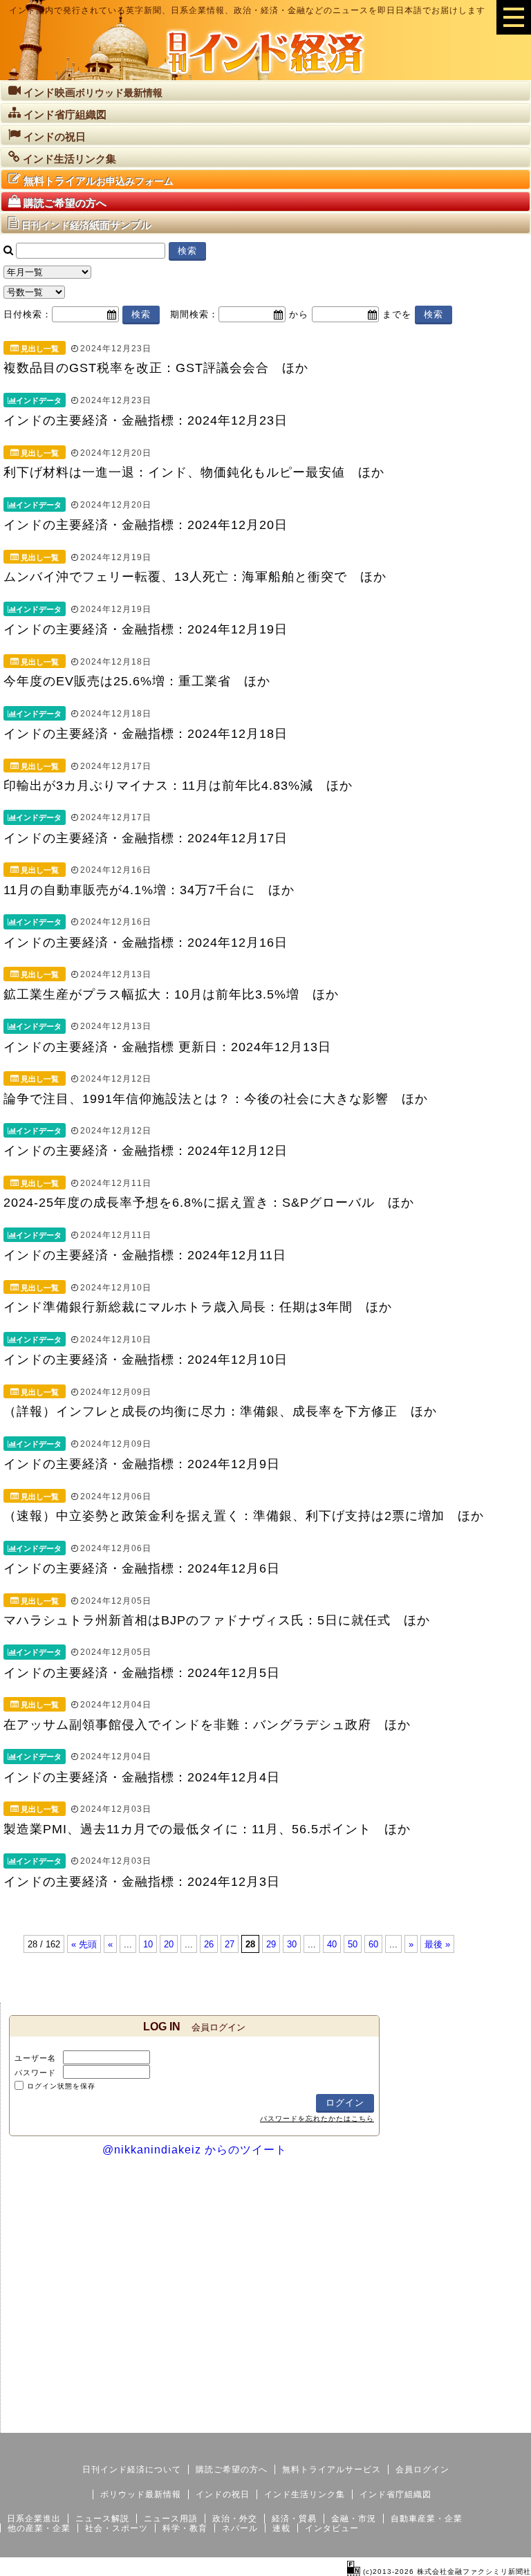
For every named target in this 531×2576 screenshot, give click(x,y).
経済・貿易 (294, 2519)
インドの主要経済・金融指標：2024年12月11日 (145, 1255)
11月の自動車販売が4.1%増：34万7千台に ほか (149, 890)
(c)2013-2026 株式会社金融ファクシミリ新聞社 (446, 2572)
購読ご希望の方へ (232, 2470)
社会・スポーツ (117, 2528)
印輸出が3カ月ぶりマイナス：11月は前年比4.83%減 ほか (178, 786)
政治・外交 (235, 2519)
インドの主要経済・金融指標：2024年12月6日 (142, 1568)
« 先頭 (84, 1944)
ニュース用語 (171, 2519)
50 (353, 1944)
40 (332, 1944)
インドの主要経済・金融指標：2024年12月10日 (146, 1360)
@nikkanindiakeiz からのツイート (195, 2150)
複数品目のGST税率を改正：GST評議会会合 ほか (156, 368)
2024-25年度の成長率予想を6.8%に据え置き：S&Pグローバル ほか (209, 1203)
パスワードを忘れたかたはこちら (317, 2119)
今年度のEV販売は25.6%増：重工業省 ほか (137, 681)
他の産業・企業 (39, 2528)
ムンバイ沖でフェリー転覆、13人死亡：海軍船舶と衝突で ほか (195, 577)
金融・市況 (354, 2519)
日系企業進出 (34, 2519)
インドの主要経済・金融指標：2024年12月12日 (146, 1151)
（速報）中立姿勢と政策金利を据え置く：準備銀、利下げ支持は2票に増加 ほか (244, 1516)
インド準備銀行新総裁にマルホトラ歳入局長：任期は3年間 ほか (198, 1307)
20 (169, 1944)
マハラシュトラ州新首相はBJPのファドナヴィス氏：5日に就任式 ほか (217, 1620)
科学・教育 (185, 2528)
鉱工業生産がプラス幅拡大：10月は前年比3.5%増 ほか (171, 994)
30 (292, 1944)
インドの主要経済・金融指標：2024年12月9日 (142, 1464)
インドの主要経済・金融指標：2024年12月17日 (146, 838)
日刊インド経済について (132, 2470)
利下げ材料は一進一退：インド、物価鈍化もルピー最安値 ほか (194, 472)
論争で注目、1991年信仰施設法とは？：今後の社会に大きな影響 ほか (216, 1099)
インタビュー (332, 2528)
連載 (281, 2528)
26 (209, 1944)
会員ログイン (422, 2470)
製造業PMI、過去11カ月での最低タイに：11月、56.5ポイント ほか (207, 1829)
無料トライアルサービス (332, 2470)
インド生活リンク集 (305, 2494)
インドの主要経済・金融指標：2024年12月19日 (146, 629)
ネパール (240, 2528)
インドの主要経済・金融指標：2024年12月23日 (146, 420)
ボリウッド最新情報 (141, 2494)
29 (271, 1944)
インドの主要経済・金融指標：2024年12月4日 (142, 1777)
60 (373, 1944)
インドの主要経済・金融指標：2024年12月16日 (146, 943)
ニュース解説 (102, 2519)
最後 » (437, 1944)
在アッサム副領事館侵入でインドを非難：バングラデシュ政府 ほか (207, 1725)
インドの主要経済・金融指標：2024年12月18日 (146, 734)
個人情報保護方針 (498, 2422)
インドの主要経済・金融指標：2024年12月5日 (142, 1673)
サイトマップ (426, 2422)
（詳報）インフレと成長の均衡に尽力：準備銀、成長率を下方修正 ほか (220, 1411)
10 (148, 1944)
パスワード (35, 2073)
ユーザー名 (35, 2058)
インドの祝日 (223, 2494)
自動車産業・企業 (427, 2519)
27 (230, 1944)
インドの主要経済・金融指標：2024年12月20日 (146, 525)
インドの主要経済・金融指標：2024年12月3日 (142, 1882)
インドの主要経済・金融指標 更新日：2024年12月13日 (167, 1047)
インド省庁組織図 (395, 2494)
